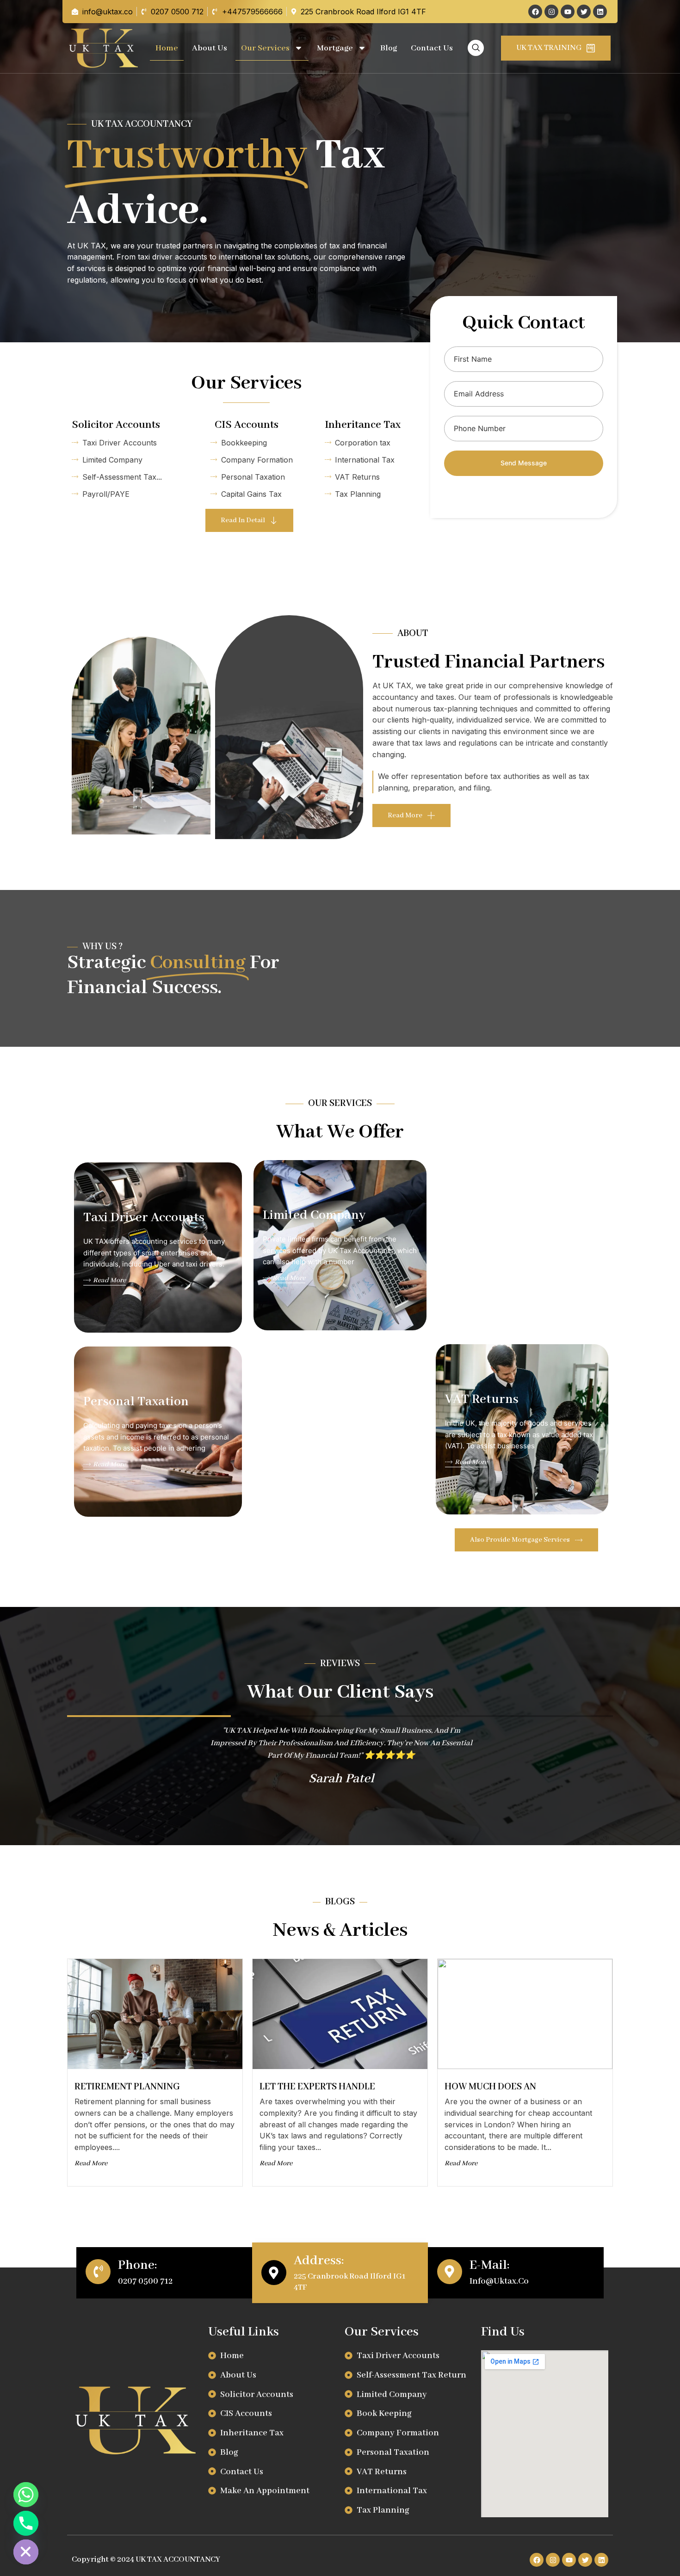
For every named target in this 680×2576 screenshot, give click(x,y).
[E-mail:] (450, 2272)
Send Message (524, 463)
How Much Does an (490, 2087)
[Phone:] (98, 2272)
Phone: (138, 2265)
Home (167, 48)
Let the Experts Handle (317, 2087)
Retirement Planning (127, 2087)
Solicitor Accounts (116, 425)
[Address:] (274, 2273)
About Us (210, 48)
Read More (109, 1280)
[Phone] (26, 2523)
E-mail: (490, 2265)
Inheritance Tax (363, 425)
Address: (319, 2261)
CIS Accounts (247, 425)
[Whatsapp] (26, 2495)
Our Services (265, 48)
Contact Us (432, 48)
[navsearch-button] (476, 48)
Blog (389, 48)
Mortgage (335, 48)
